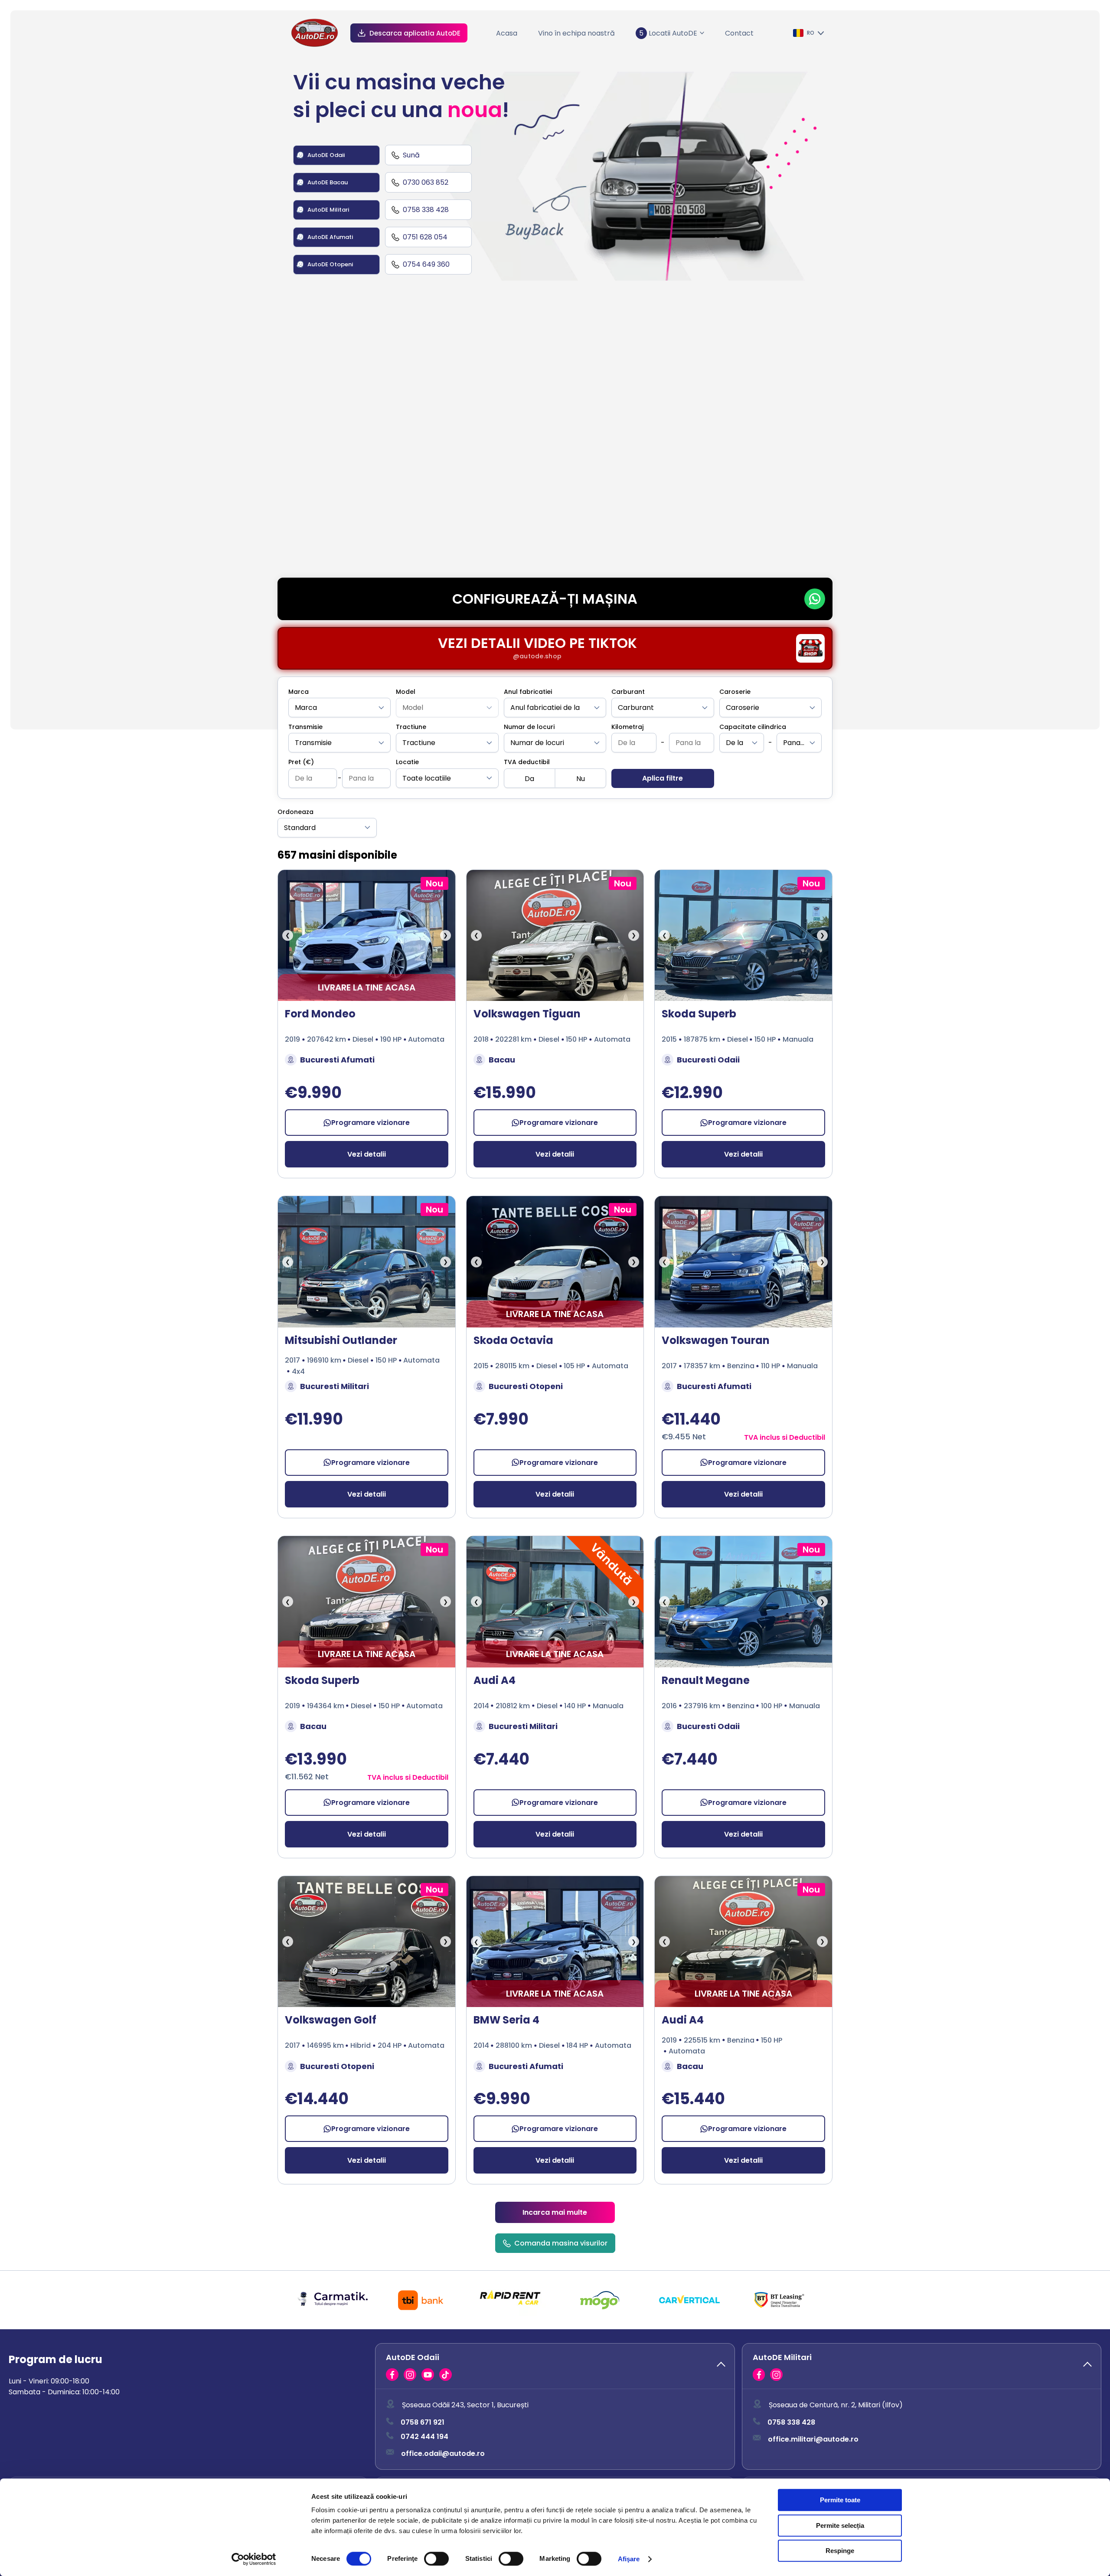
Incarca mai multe (555, 2212)
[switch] (436, 2559)
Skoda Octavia (513, 1340)
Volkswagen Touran (716, 1340)
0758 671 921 (423, 2423)
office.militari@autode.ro (813, 2439)
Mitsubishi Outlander (341, 1340)
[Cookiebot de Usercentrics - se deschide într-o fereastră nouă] (254, 2559)
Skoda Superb (699, 1014)
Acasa (507, 33)
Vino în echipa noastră (576, 33)
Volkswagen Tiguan (527, 1014)
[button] (555, 2366)
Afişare (629, 2559)
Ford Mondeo (320, 1014)
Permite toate (840, 2500)
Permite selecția (840, 2525)
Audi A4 (495, 1680)
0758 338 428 (791, 2423)
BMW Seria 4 (506, 2020)
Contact (739, 33)
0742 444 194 (424, 2437)
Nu (581, 779)
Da (529, 779)
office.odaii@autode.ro (443, 2453)
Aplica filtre (663, 778)
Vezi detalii (367, 1154)
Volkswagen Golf (331, 2020)
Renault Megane (706, 1680)
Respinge (840, 2551)
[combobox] (340, 708)
